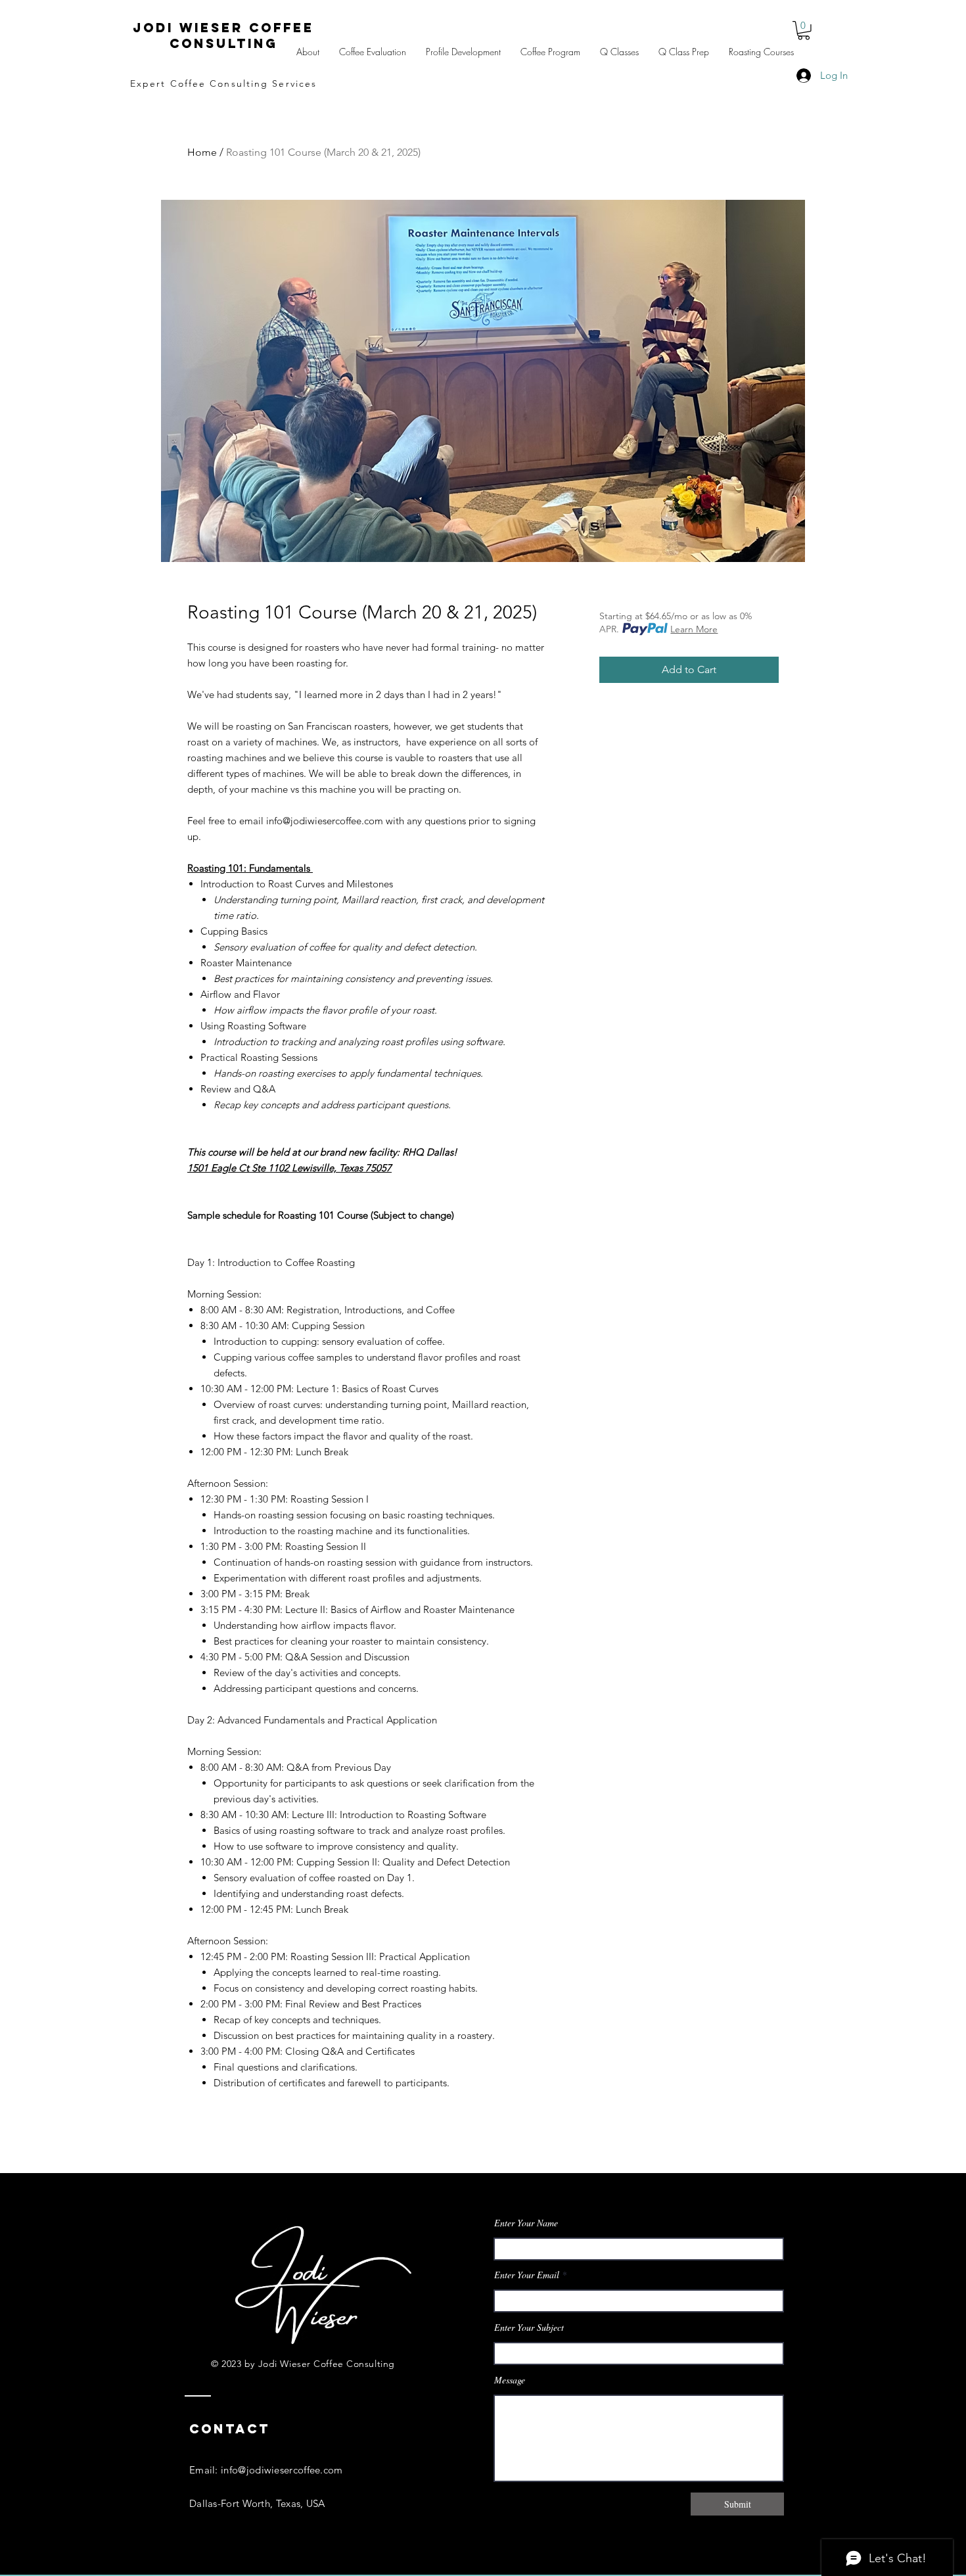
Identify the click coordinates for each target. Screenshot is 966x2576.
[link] (804, 31)
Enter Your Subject (529, 2328)
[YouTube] (347, 2566)
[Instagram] (320, 2566)
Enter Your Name (526, 2223)
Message (510, 2380)
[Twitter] (293, 2566)
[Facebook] (266, 2566)
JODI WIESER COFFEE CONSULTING (223, 35)
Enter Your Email (527, 2275)
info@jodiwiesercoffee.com (282, 2470)
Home (202, 152)
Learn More (694, 629)
